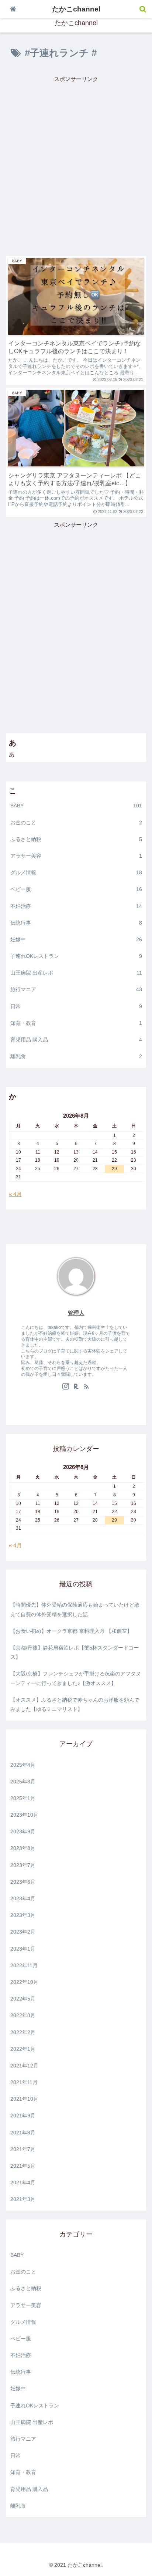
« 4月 (15, 1194)
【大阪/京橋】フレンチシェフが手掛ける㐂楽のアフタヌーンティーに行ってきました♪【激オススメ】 (76, 1678)
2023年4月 (23, 1898)
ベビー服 (76, 889)
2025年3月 (23, 1782)
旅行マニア (76, 989)
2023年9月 (23, 1831)
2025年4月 (23, 1765)
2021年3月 (23, 2199)
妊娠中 (76, 939)
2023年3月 (23, 1915)
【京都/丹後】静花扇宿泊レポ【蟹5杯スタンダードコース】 (75, 1652)
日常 (76, 1006)
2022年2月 (23, 2032)
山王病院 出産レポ (76, 973)
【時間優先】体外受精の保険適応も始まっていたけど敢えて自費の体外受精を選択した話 (75, 1609)
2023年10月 (24, 1815)
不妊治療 (76, 906)
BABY (76, 806)
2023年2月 (23, 1932)
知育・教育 (76, 1023)
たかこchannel (76, 9)
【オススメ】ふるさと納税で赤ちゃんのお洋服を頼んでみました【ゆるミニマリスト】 (75, 1704)
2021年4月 (23, 2182)
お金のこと (76, 823)
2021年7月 (23, 2149)
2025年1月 (23, 1798)
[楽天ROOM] (76, 1387)
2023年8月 (23, 1848)
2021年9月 (23, 2116)
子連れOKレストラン (76, 956)
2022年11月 (24, 1965)
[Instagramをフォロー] (66, 1387)
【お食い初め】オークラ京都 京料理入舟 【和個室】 (71, 1631)
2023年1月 (23, 1949)
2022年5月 (23, 1999)
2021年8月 (23, 2133)
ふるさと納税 (76, 839)
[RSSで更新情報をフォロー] (86, 1387)
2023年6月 (23, 1882)
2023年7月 (23, 1865)
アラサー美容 (76, 856)
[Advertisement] (76, 160)
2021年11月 (24, 2082)
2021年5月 (23, 2166)
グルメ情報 (76, 872)
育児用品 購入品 (76, 1040)
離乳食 (76, 1056)
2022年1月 (23, 2049)
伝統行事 (76, 923)
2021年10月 (24, 2099)
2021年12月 (24, 2066)
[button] (133, 1307)
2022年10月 (24, 1982)
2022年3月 (23, 2015)
